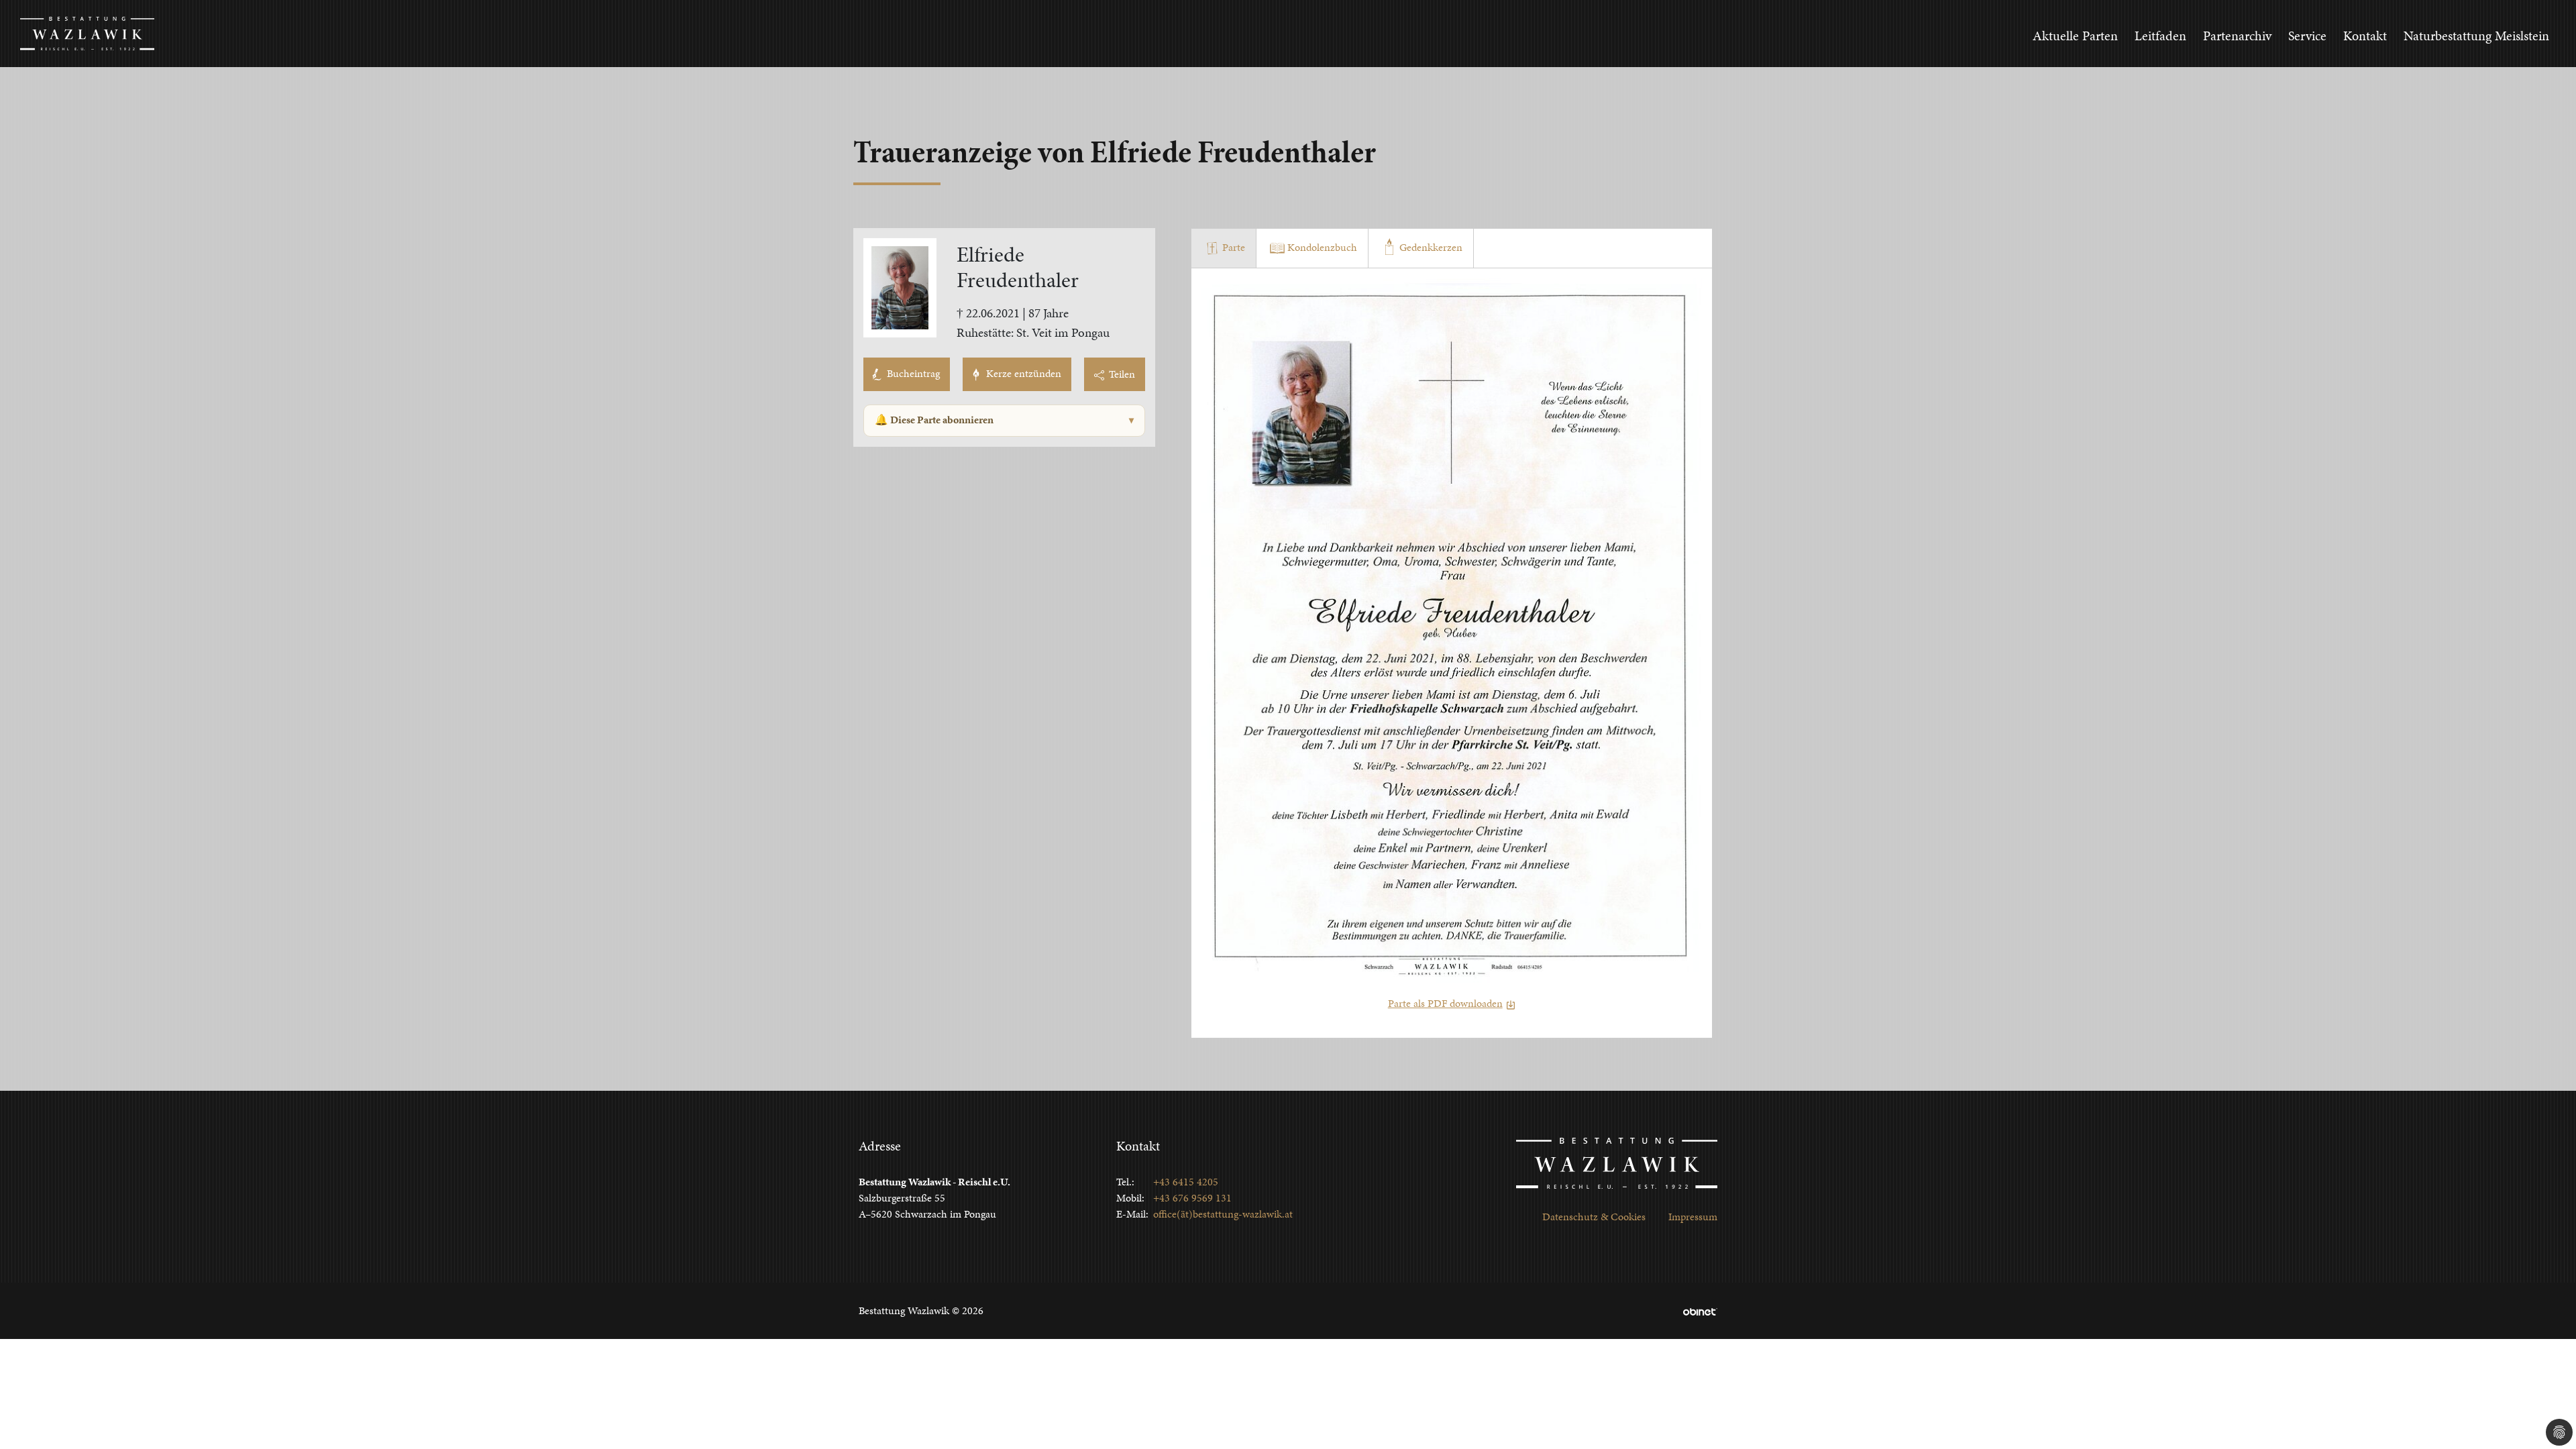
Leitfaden (2160, 36)
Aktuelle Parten (2075, 36)
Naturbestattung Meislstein (2476, 36)
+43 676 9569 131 (1192, 1198)
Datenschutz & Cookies (1594, 1217)
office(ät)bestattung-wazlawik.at (1223, 1214)
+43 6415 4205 (1186, 1182)
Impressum (1693, 1217)
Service (2307, 36)
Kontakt (2365, 36)
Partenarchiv (2237, 36)
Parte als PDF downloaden (1445, 1003)
